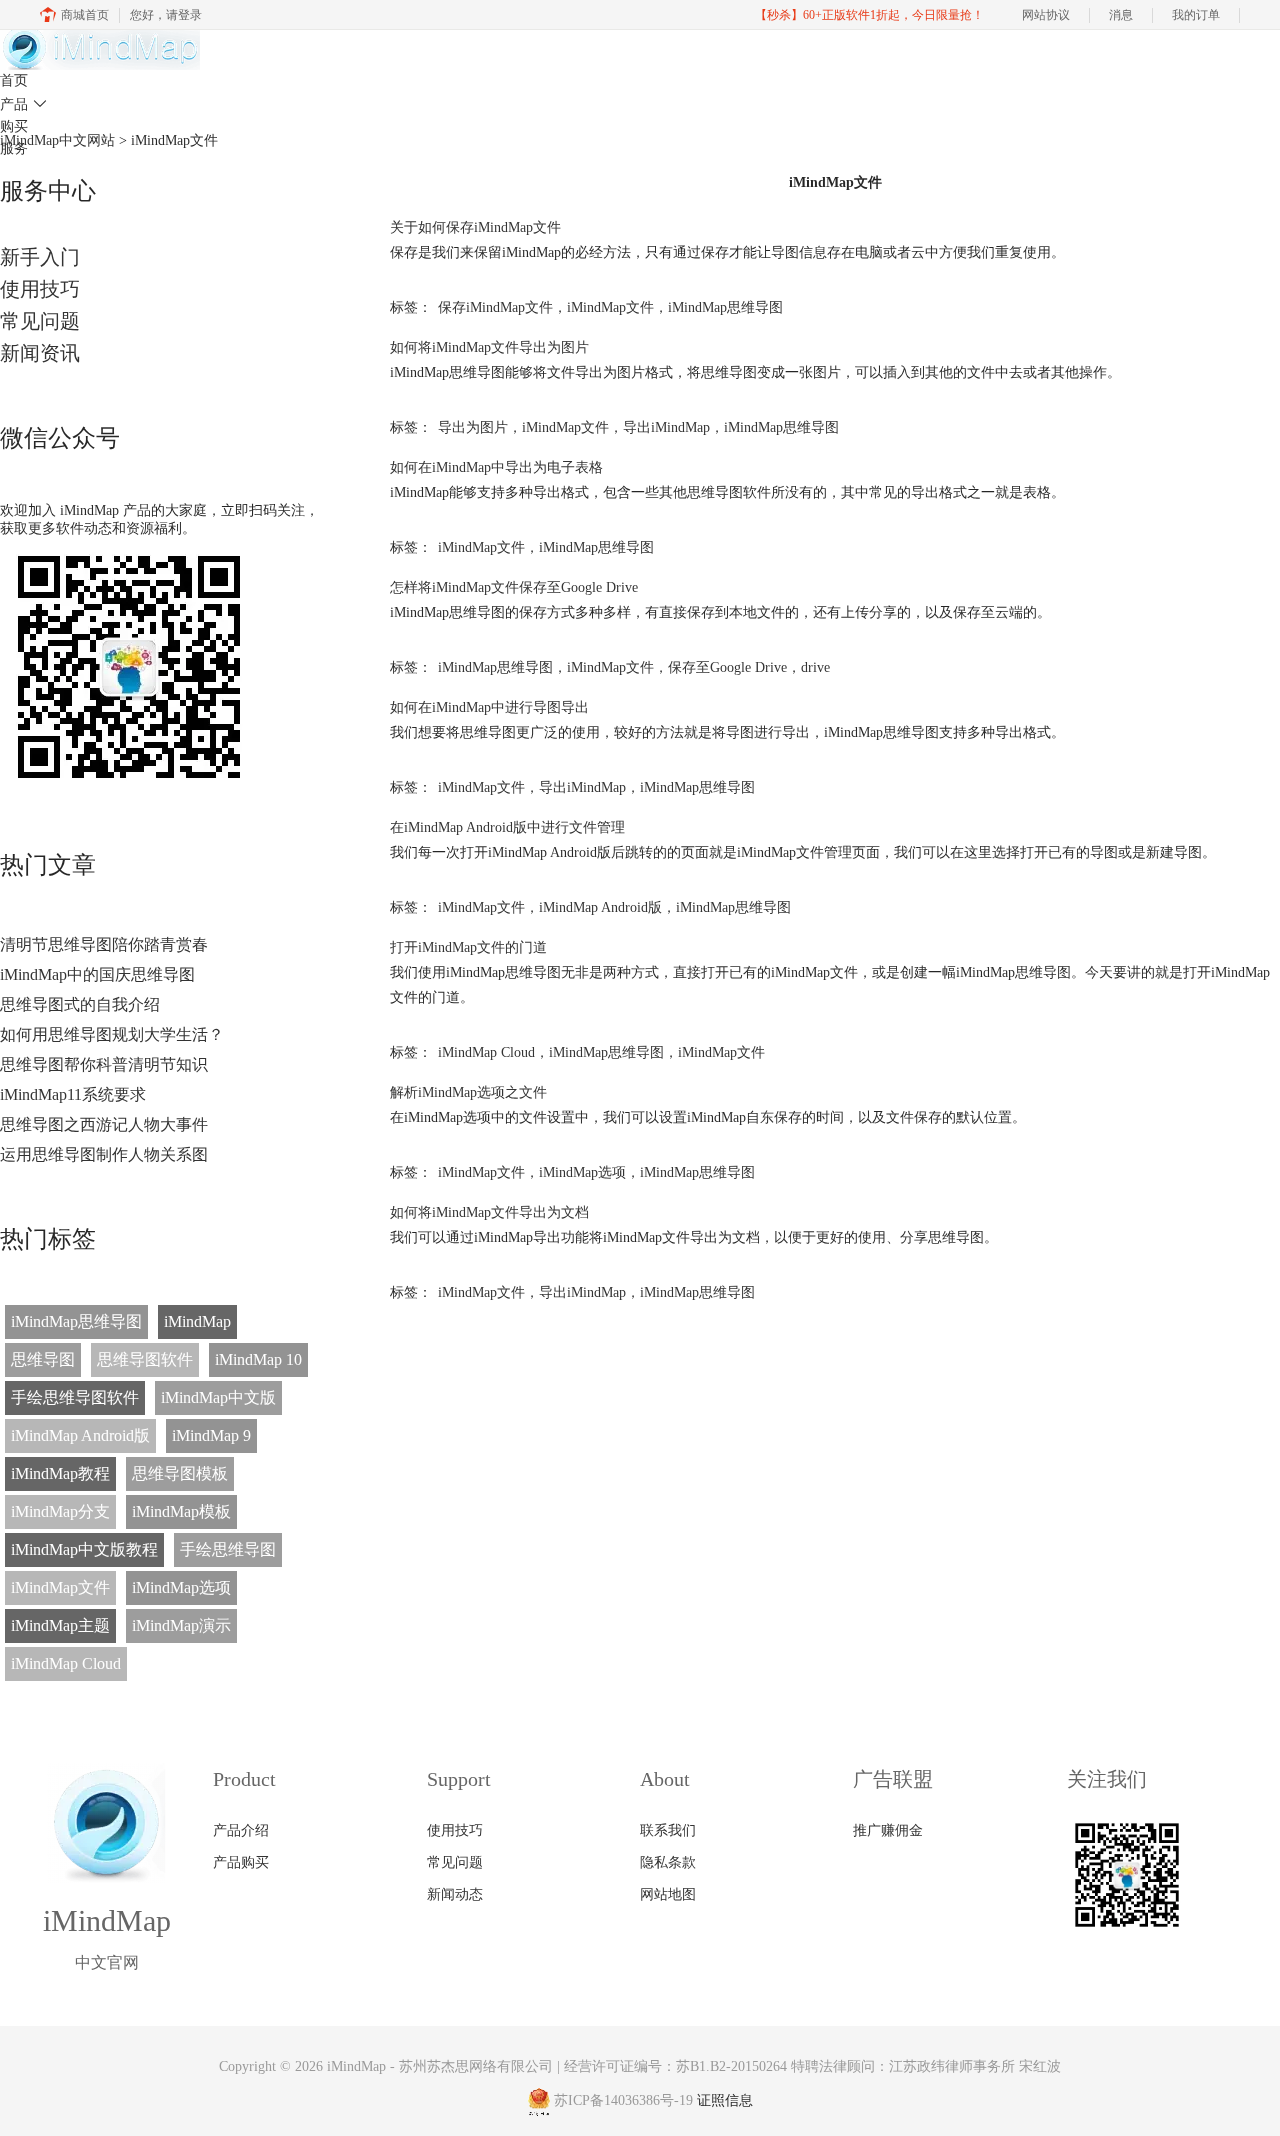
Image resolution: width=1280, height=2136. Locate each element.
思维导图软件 (145, 1359)
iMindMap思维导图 (76, 1321)
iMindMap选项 (181, 1587)
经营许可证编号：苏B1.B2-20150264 (675, 2066)
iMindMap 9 (211, 1435)
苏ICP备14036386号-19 (623, 2100)
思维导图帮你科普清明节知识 (104, 1064)
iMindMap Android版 (80, 1435)
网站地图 (668, 1894)
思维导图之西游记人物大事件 (104, 1124)
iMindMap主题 (60, 1625)
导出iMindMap (666, 427)
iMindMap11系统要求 (73, 1094)
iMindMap (197, 1321)
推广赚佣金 (888, 1830)
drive (815, 667)
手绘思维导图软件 (75, 1397)
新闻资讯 (40, 353)
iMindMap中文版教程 (84, 1549)
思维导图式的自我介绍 (80, 1004)
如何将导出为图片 (489, 347)
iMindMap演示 (181, 1625)
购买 (14, 126)
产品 (23, 104)
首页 (14, 80)
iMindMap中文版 (218, 1397)
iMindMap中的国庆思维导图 (97, 974)
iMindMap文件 (60, 1587)
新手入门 (40, 257)
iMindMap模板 (181, 1511)
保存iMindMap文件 (495, 307)
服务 (14, 148)
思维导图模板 (180, 1473)
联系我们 (668, 1830)
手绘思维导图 (228, 1549)
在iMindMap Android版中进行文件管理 (507, 827)
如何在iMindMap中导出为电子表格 (496, 467)
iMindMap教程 (60, 1473)
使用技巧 (40, 289)
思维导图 (43, 1359)
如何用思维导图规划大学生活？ (112, 1034)
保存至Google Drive (727, 667)
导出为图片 (473, 427)
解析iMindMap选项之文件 (468, 1092)
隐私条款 (668, 1862)
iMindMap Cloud (66, 1663)
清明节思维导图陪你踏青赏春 (104, 944)
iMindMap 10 (258, 1359)
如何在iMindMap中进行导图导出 (489, 707)
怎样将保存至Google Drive (514, 587)
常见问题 (40, 321)
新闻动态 (455, 1894)
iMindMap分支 (60, 1511)
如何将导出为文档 (489, 1212)
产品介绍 (241, 1830)
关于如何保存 (475, 227)
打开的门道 (468, 947)
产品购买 (241, 1862)
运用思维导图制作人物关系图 (104, 1154)
